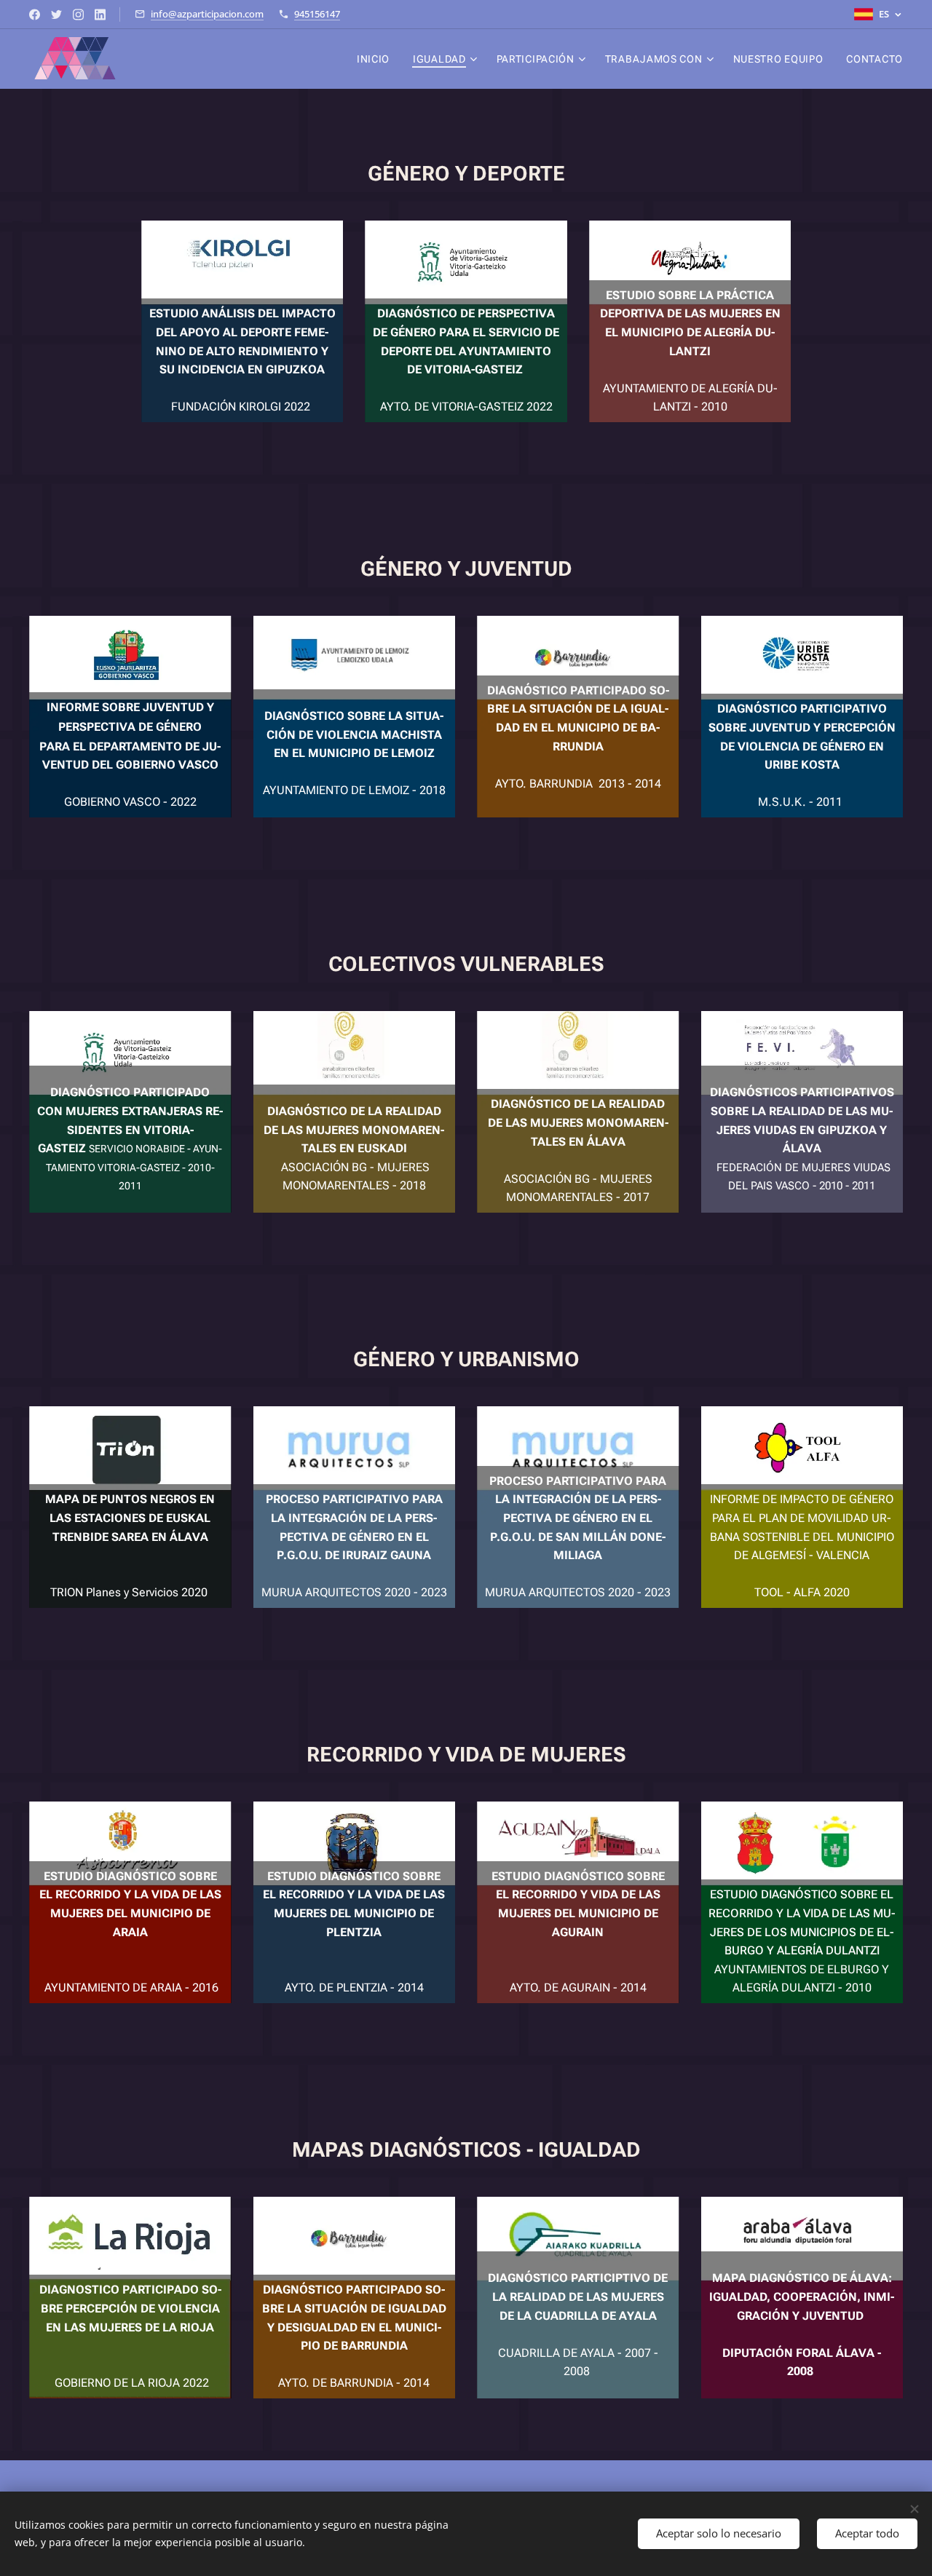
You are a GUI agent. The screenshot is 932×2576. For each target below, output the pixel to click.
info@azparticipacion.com (207, 14)
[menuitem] (377, 59)
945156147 (317, 14)
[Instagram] (78, 15)
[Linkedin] (100, 15)
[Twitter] (56, 15)
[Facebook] (35, 15)
